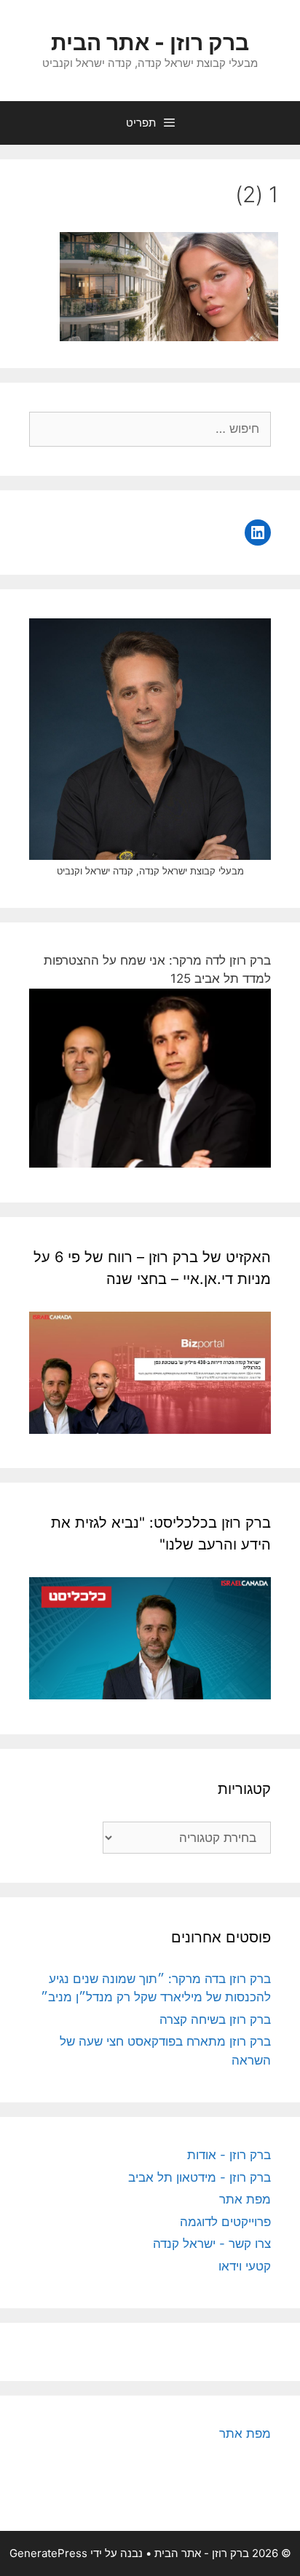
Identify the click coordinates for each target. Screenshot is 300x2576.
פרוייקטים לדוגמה (225, 2222)
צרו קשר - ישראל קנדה (212, 2244)
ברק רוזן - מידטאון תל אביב (200, 2177)
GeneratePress (48, 2553)
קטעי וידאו (245, 2266)
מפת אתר (245, 2199)
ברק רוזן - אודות (229, 2155)
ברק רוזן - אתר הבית (150, 42)
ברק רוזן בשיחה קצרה (215, 2019)
